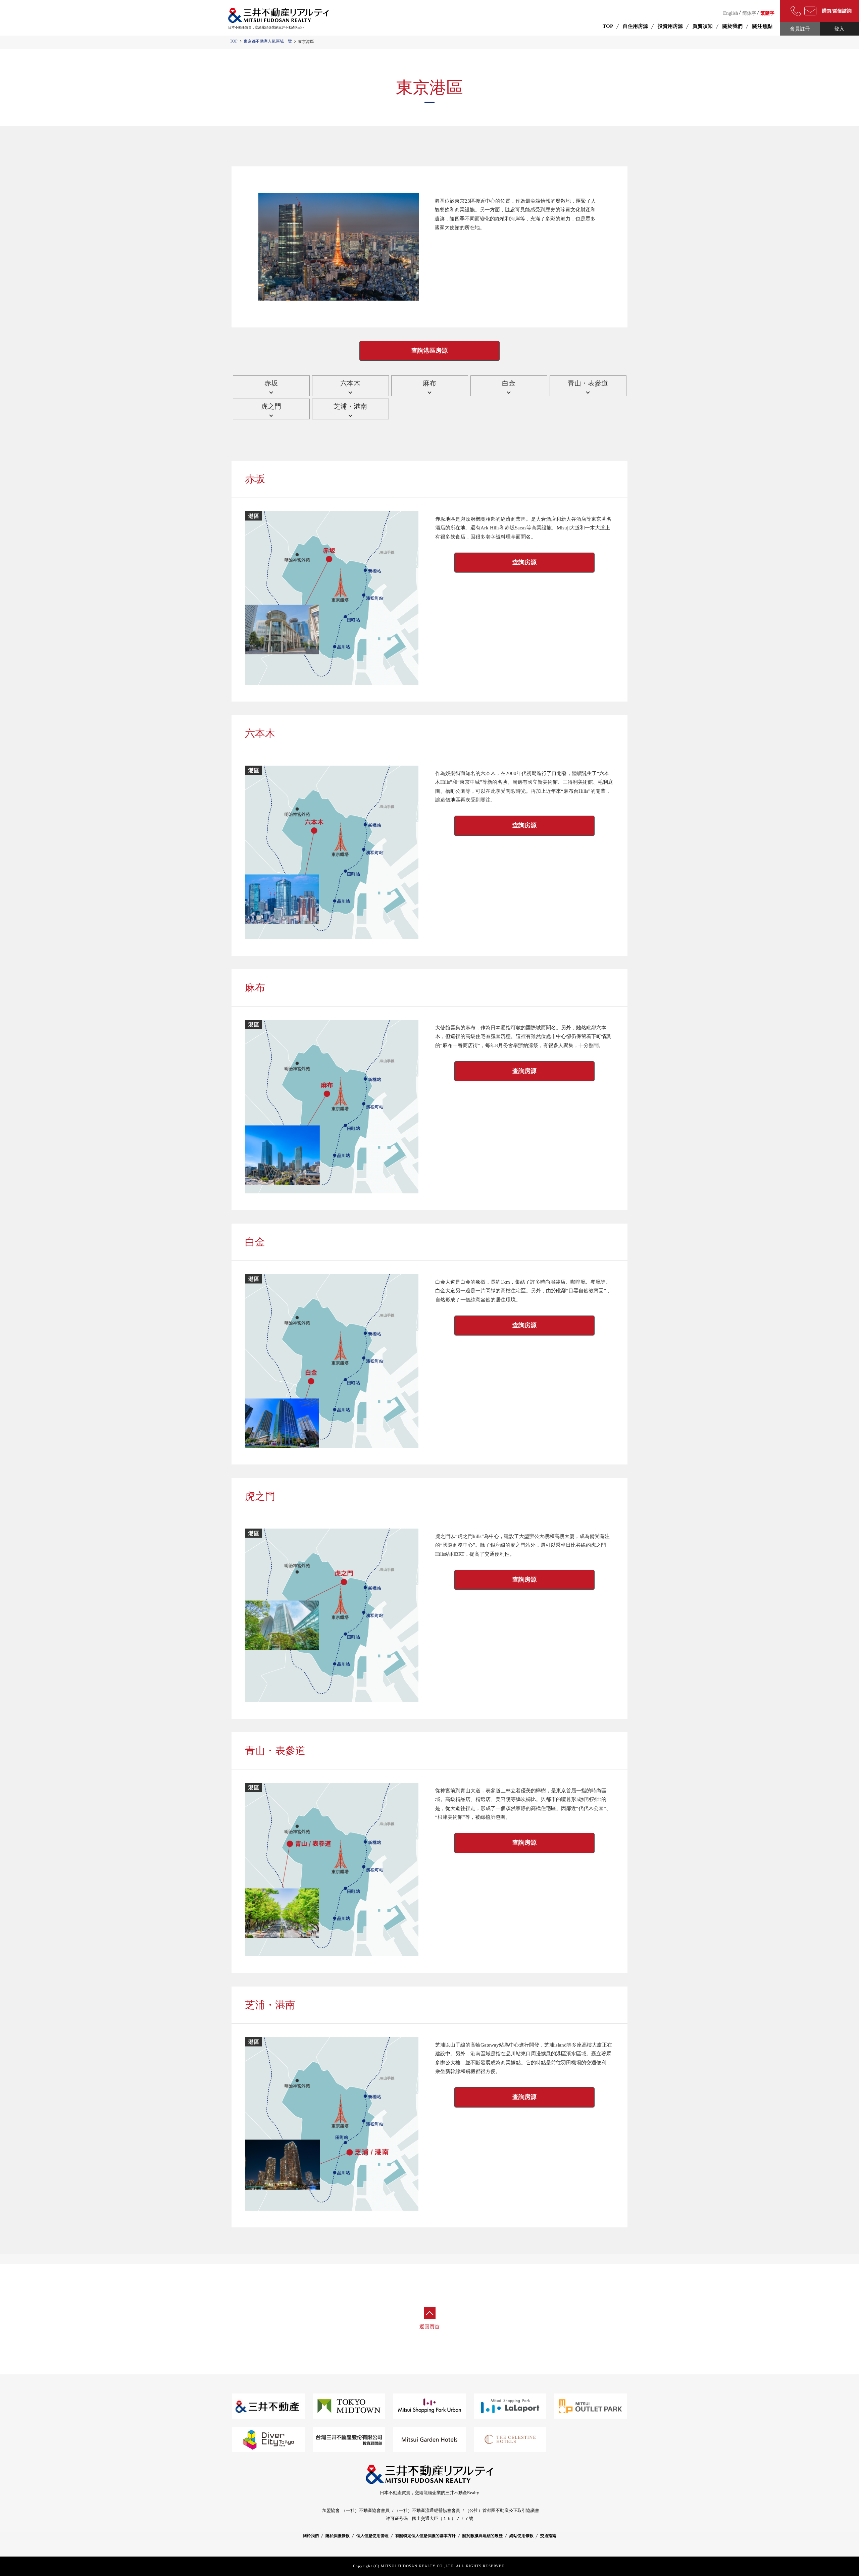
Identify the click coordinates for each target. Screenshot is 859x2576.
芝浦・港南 (350, 406)
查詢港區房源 (429, 351)
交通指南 (548, 2536)
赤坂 (271, 383)
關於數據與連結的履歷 (483, 2536)
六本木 (350, 383)
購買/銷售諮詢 (837, 11)
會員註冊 (800, 29)
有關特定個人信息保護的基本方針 (425, 2536)
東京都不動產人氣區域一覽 (268, 41)
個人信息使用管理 (372, 2536)
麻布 (429, 383)
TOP (234, 41)
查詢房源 (524, 562)
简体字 (749, 13)
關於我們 (311, 2536)
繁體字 (767, 13)
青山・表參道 (588, 383)
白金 (509, 383)
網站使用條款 (521, 2536)
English (731, 13)
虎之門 (271, 406)
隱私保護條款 (338, 2536)
